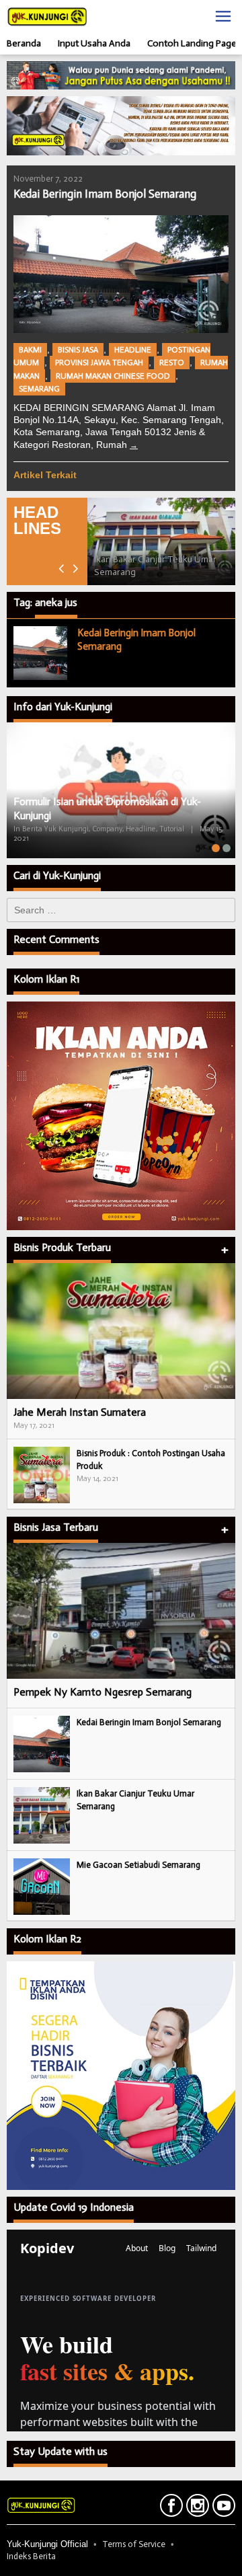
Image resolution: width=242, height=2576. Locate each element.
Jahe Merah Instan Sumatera (80, 1412)
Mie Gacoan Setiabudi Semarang (138, 1865)
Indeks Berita (31, 2556)
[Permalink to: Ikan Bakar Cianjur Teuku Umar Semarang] (161, 542)
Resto (172, 363)
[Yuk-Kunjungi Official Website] (47, 16)
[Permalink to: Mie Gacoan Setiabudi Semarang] (42, 1886)
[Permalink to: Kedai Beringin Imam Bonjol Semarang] (121, 274)
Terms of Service (134, 2544)
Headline (133, 350)
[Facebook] (170, 2508)
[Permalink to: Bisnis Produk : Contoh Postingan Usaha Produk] (42, 1475)
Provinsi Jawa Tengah (99, 363)
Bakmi (30, 350)
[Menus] (223, 16)
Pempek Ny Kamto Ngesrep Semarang (103, 1692)
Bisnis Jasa (78, 350)
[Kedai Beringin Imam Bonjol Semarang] (134, 445)
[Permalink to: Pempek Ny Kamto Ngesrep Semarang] (121, 1611)
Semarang (39, 389)
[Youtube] (222, 2508)
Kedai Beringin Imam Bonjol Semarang (105, 194)
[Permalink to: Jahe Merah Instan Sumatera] (121, 1331)
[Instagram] (196, 2508)
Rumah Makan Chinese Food (113, 376)
